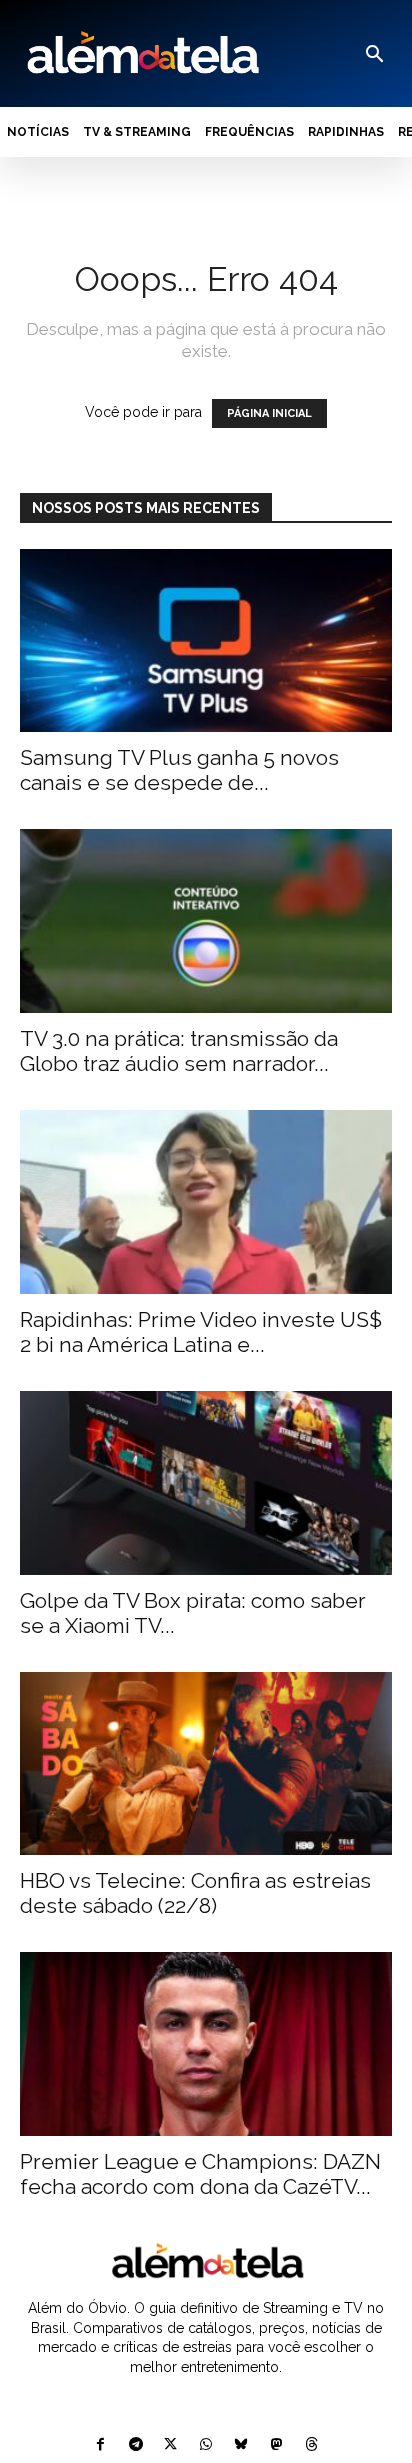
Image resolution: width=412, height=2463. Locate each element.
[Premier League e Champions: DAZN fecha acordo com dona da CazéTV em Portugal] (206, 2044)
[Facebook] (100, 2445)
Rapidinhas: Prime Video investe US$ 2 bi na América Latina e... (201, 1332)
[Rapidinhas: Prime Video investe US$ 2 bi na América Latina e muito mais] (206, 1202)
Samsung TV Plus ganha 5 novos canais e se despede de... (179, 770)
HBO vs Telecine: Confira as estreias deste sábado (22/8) (195, 1893)
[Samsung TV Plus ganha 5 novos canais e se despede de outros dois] (206, 641)
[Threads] (311, 2445)
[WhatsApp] (205, 2445)
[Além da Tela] (141, 53)
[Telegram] (135, 2445)
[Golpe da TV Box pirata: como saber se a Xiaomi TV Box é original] (206, 1483)
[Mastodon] (276, 2445)
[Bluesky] (241, 2445)
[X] (170, 2445)
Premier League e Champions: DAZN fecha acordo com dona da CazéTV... (200, 2174)
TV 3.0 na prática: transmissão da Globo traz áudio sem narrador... (179, 1051)
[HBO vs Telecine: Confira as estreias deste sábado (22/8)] (206, 1764)
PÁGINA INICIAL (269, 413)
